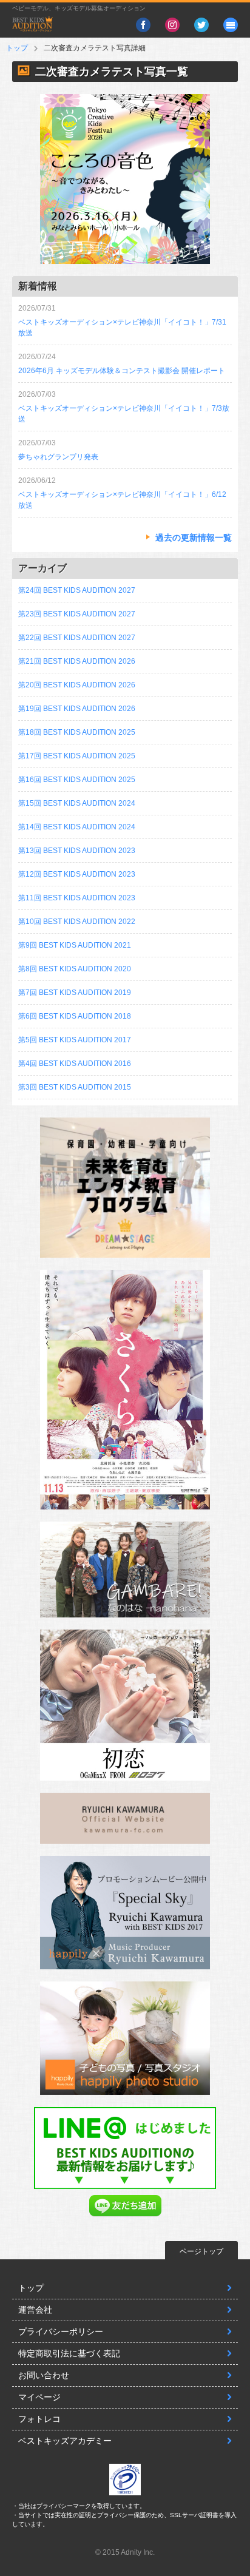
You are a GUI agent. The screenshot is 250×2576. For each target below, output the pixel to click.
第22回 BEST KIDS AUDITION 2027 (77, 638)
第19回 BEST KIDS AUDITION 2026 (77, 709)
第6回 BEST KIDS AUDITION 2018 (75, 1016)
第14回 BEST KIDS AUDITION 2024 (77, 827)
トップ (17, 48)
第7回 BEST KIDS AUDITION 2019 (75, 993)
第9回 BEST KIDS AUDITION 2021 (75, 945)
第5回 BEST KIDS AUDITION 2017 (75, 1040)
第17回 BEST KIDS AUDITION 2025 (77, 756)
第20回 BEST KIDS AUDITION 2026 (77, 685)
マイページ (39, 2397)
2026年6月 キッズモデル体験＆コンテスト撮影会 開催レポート (122, 371)
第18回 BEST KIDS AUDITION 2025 (77, 732)
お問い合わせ (44, 2375)
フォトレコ (39, 2419)
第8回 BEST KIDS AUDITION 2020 (75, 969)
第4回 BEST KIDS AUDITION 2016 (75, 1064)
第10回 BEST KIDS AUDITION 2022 (77, 922)
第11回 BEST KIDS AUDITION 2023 (77, 898)
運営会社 (35, 2310)
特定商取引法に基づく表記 (69, 2353)
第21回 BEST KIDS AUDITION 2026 (77, 661)
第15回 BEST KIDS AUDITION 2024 (77, 803)
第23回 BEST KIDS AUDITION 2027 (77, 614)
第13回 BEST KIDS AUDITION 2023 (77, 851)
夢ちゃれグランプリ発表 (58, 457)
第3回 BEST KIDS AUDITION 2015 (75, 1087)
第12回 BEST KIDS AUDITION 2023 (77, 874)
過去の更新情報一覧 (194, 538)
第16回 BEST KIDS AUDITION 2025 (77, 780)
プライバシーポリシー (61, 2332)
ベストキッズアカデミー (65, 2441)
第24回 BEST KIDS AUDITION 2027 (77, 590)
